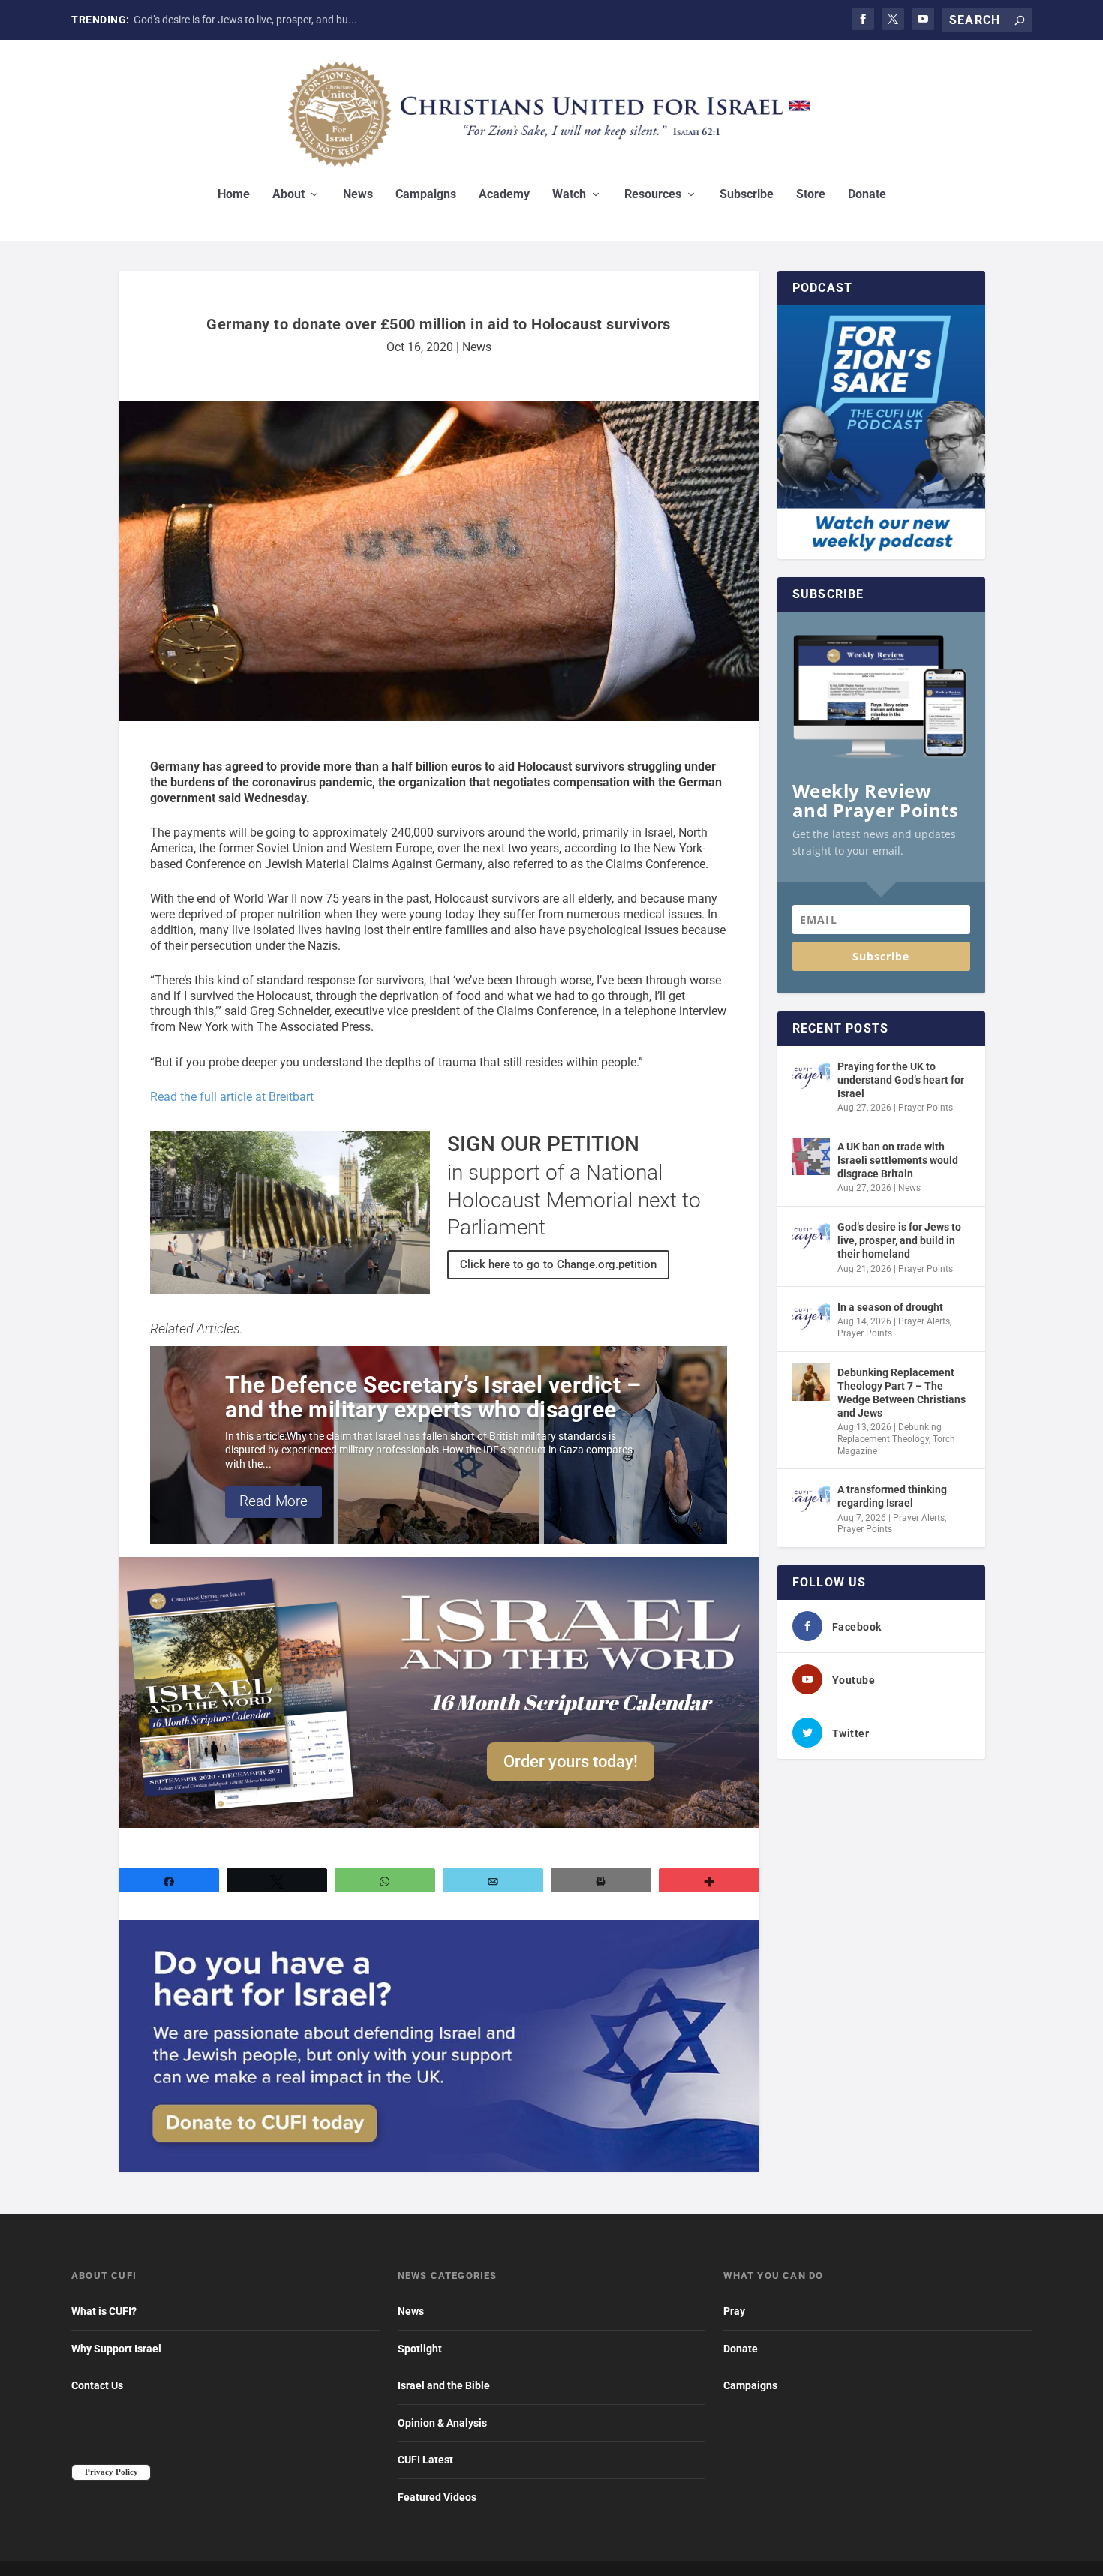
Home (234, 195)
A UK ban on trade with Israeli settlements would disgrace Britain (898, 1160)
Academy (504, 195)
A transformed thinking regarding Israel (892, 1496)
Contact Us (97, 2385)
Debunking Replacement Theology (890, 1433)
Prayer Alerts (924, 1321)
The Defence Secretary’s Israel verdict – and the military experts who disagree (433, 1397)
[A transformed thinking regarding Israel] (811, 1499)
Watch (569, 195)
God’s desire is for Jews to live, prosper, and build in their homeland (899, 1240)
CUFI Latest (425, 2460)
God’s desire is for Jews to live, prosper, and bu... (245, 20)
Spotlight (420, 2349)
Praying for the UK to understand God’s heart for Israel (901, 1080)
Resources (653, 195)
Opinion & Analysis (442, 2423)
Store (811, 195)
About (289, 195)
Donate (867, 195)
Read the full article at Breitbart (232, 1097)
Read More (273, 1501)
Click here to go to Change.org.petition (558, 1264)
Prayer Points (926, 1108)
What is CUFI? (104, 2311)
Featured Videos (437, 2497)
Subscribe (747, 195)
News (358, 195)
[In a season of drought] (811, 1317)
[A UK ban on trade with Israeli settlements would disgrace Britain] (811, 1156)
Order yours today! (571, 1761)
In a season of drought (890, 1307)
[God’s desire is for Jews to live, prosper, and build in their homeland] (811, 1237)
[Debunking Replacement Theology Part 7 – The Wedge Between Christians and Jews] (811, 1382)
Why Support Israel (116, 2349)
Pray (734, 2311)
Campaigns (426, 195)
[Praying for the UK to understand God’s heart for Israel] (811, 1076)
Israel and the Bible (444, 2385)
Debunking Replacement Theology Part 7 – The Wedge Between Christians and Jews (902, 1393)
